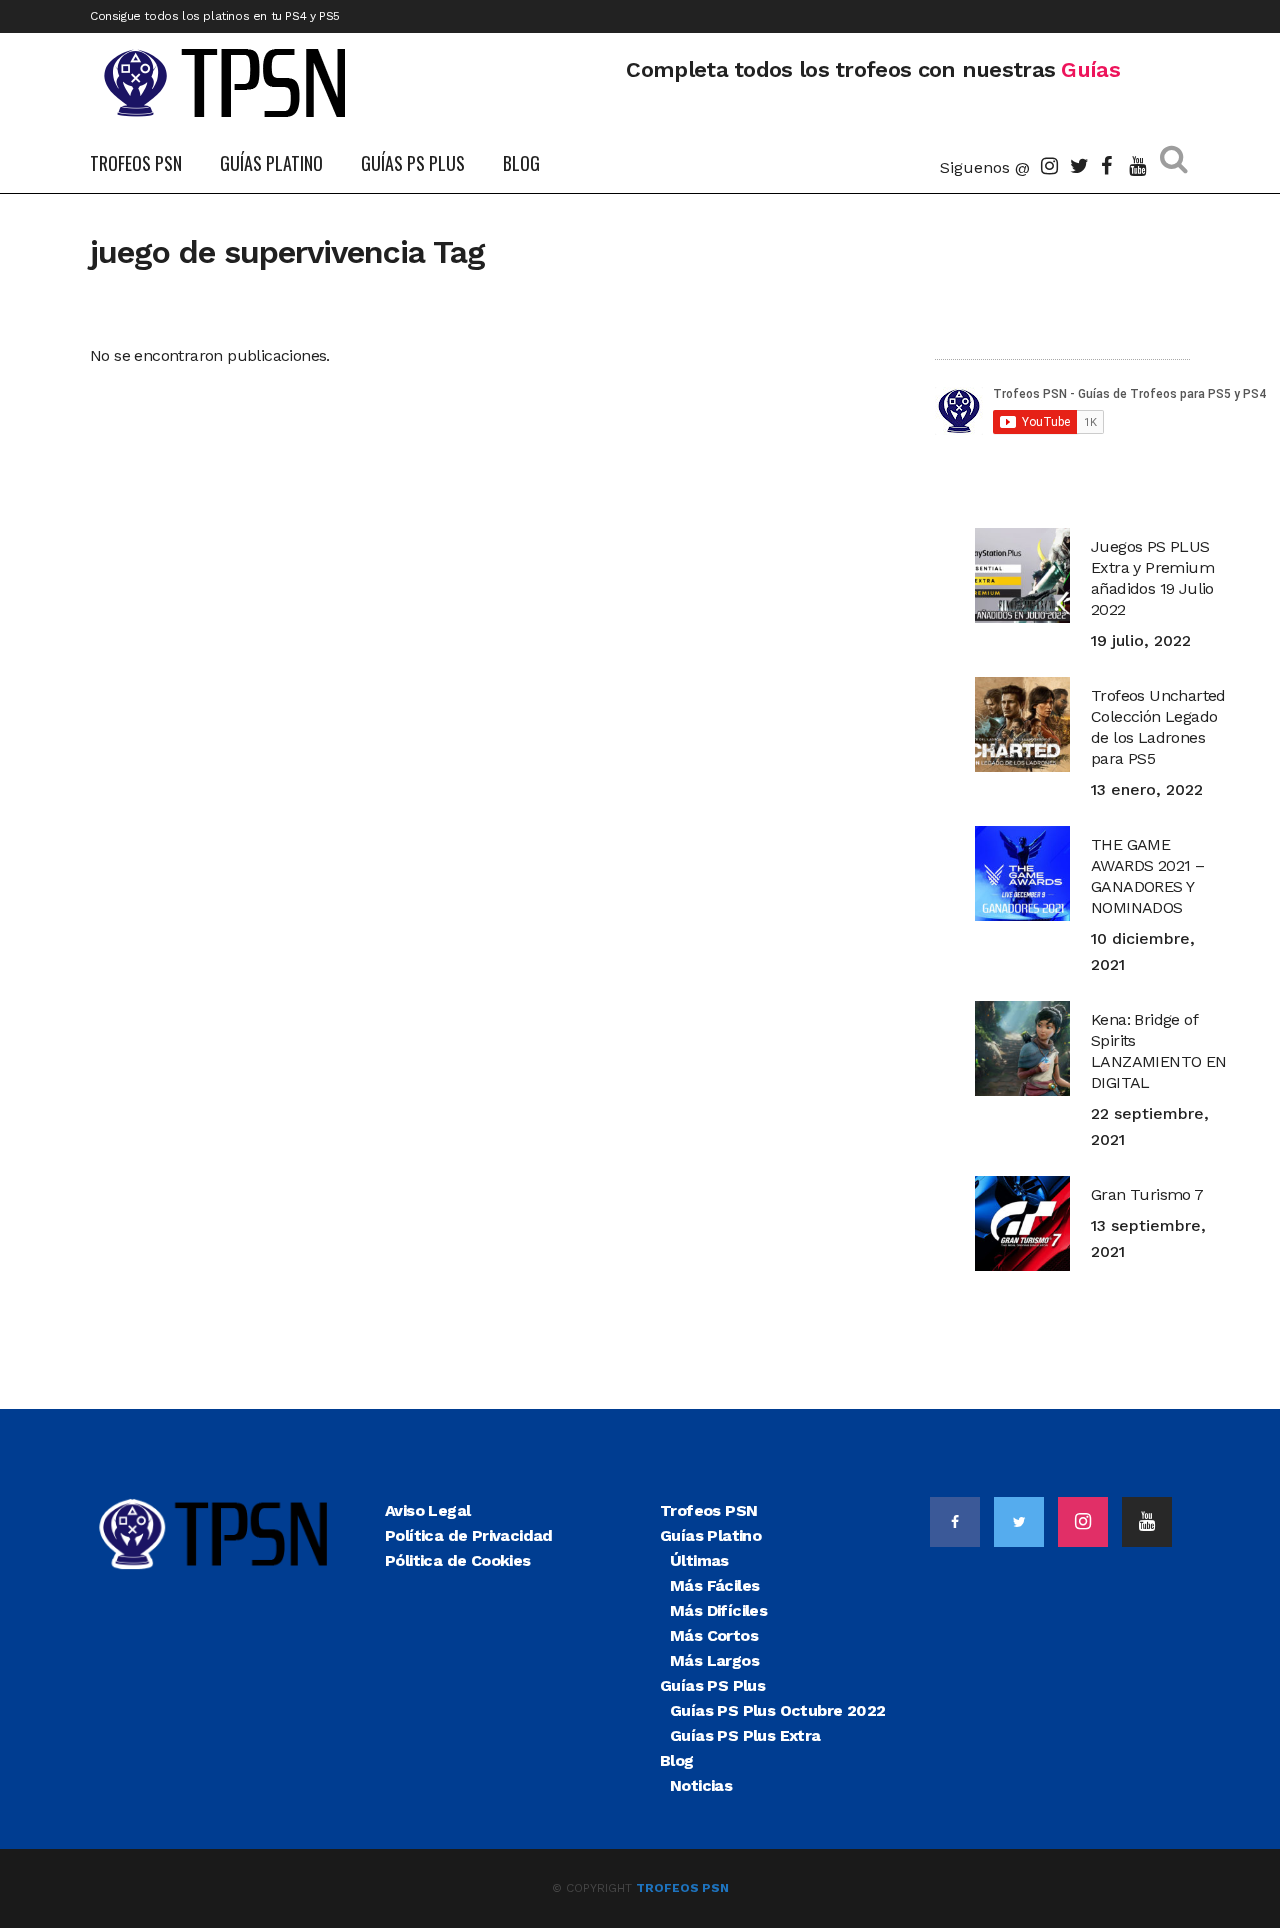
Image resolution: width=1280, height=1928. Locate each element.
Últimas (699, 1560)
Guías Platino (710, 1535)
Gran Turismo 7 (1147, 1194)
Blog (677, 1760)
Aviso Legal (427, 1510)
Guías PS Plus (712, 1685)
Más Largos (714, 1660)
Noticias (701, 1785)
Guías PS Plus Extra (745, 1735)
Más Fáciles (714, 1585)
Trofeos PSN (708, 1510)
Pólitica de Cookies (458, 1560)
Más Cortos (714, 1635)
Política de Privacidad (469, 1535)
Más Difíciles (718, 1610)
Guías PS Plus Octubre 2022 (777, 1710)
